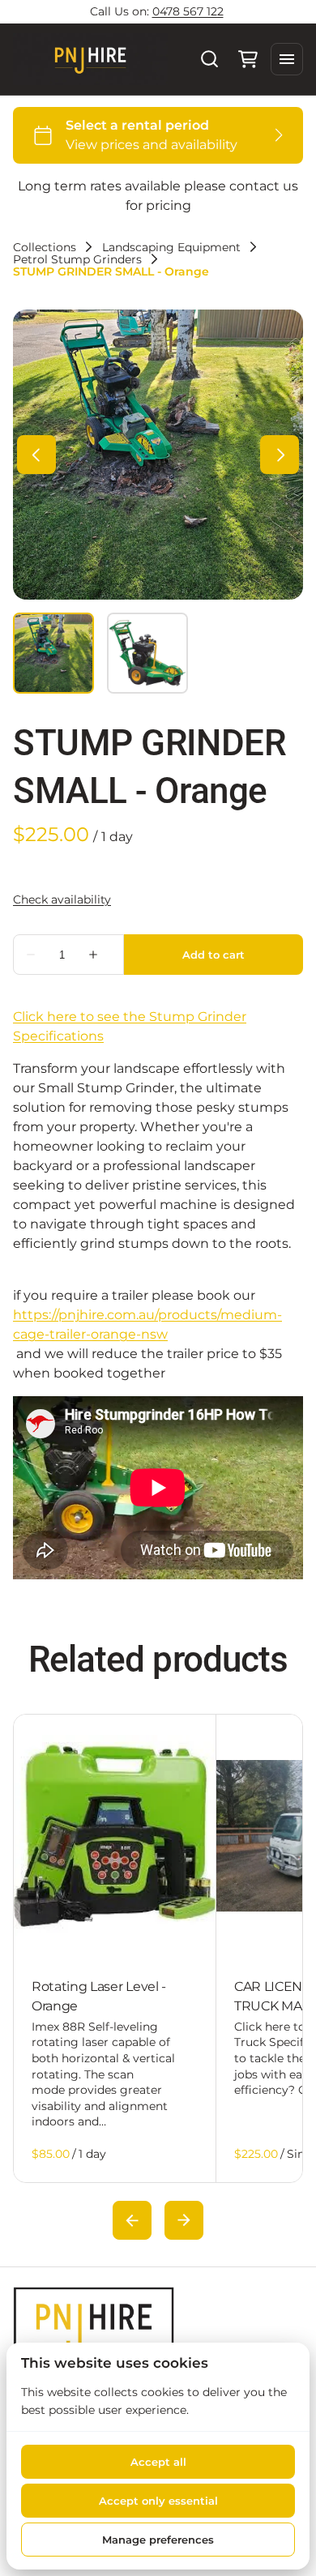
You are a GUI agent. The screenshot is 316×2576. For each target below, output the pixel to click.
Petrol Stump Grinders (77, 259)
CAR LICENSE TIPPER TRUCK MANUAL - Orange (112, 1996)
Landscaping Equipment (171, 247)
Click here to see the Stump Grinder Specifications (130, 1026)
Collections (45, 247)
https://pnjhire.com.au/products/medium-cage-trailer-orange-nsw (147, 1324)
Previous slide (132, 2220)
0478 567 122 (188, 11)
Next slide (184, 2220)
